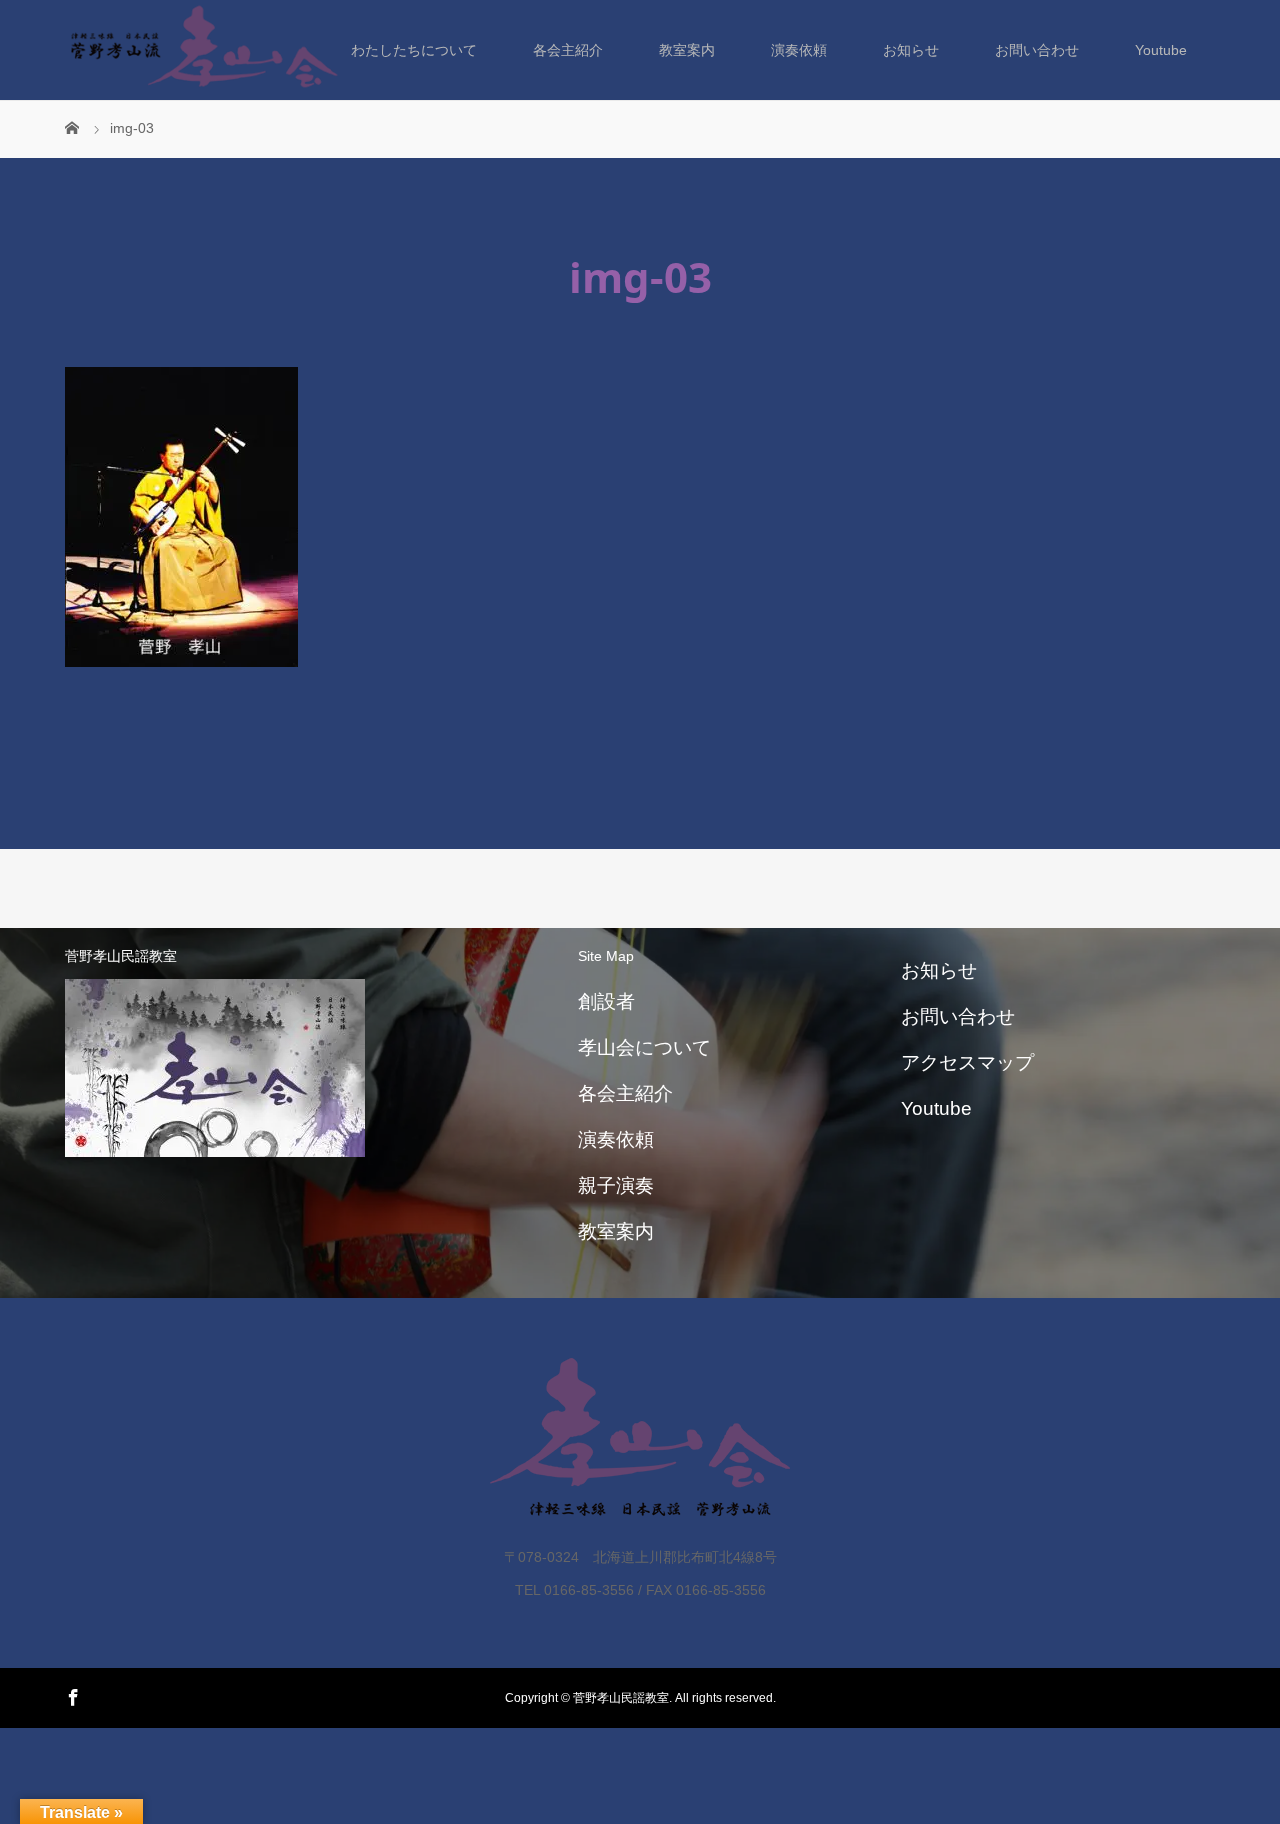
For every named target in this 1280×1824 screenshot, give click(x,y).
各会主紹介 (568, 50)
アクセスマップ (967, 1062)
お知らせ (911, 50)
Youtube (1161, 50)
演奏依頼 (799, 50)
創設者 (606, 1001)
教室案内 (687, 50)
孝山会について (644, 1047)
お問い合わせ (1037, 50)
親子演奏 (616, 1185)
